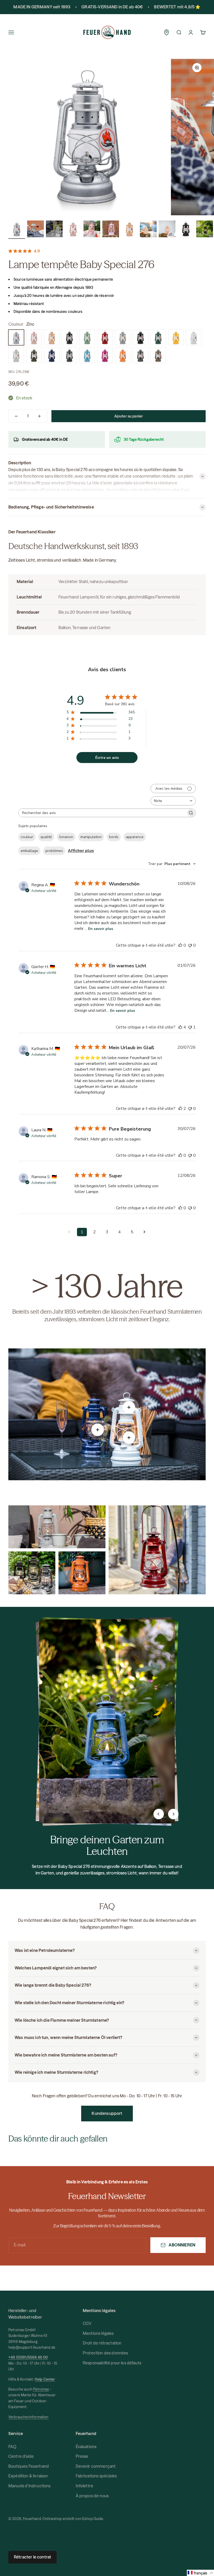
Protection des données (105, 2353)
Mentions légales (98, 2333)
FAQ (12, 2447)
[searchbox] (102, 813)
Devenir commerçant (96, 2466)
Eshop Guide (93, 2519)
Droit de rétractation (102, 2343)
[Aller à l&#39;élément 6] (111, 230)
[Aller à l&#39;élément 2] (35, 230)
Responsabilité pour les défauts (112, 2363)
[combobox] (173, 801)
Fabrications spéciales (96, 2476)
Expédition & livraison (28, 2476)
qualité (46, 837)
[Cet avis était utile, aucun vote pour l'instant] (180, 945)
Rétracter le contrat (32, 2557)
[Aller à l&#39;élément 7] (129, 230)
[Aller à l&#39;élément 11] (205, 230)
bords (114, 837)
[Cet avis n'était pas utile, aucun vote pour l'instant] (190, 945)
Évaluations (86, 2447)
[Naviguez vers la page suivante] (145, 1232)
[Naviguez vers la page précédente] (69, 1232)
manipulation (91, 837)
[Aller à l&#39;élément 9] (167, 230)
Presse (82, 2456)
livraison (66, 837)
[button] (200, 2573)
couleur (27, 837)
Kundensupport (107, 2113)
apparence (135, 837)
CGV (87, 2323)
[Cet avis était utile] (180, 1027)
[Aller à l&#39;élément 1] (17, 230)
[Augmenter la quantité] (39, 416)
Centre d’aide (21, 2456)
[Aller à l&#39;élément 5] (92, 230)
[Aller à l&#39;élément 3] (54, 230)
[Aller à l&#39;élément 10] (186, 230)
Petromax (41, 2389)
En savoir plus (101, 929)
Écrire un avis (107, 758)
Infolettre (85, 2486)
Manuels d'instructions (29, 2486)
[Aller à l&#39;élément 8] (148, 230)
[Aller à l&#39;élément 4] (73, 230)
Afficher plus (81, 851)
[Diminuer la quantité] (16, 416)
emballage (29, 851)
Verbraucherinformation (28, 2417)
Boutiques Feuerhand (29, 2466)
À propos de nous (92, 2496)
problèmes (54, 851)
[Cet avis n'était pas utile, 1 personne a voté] (190, 1027)
